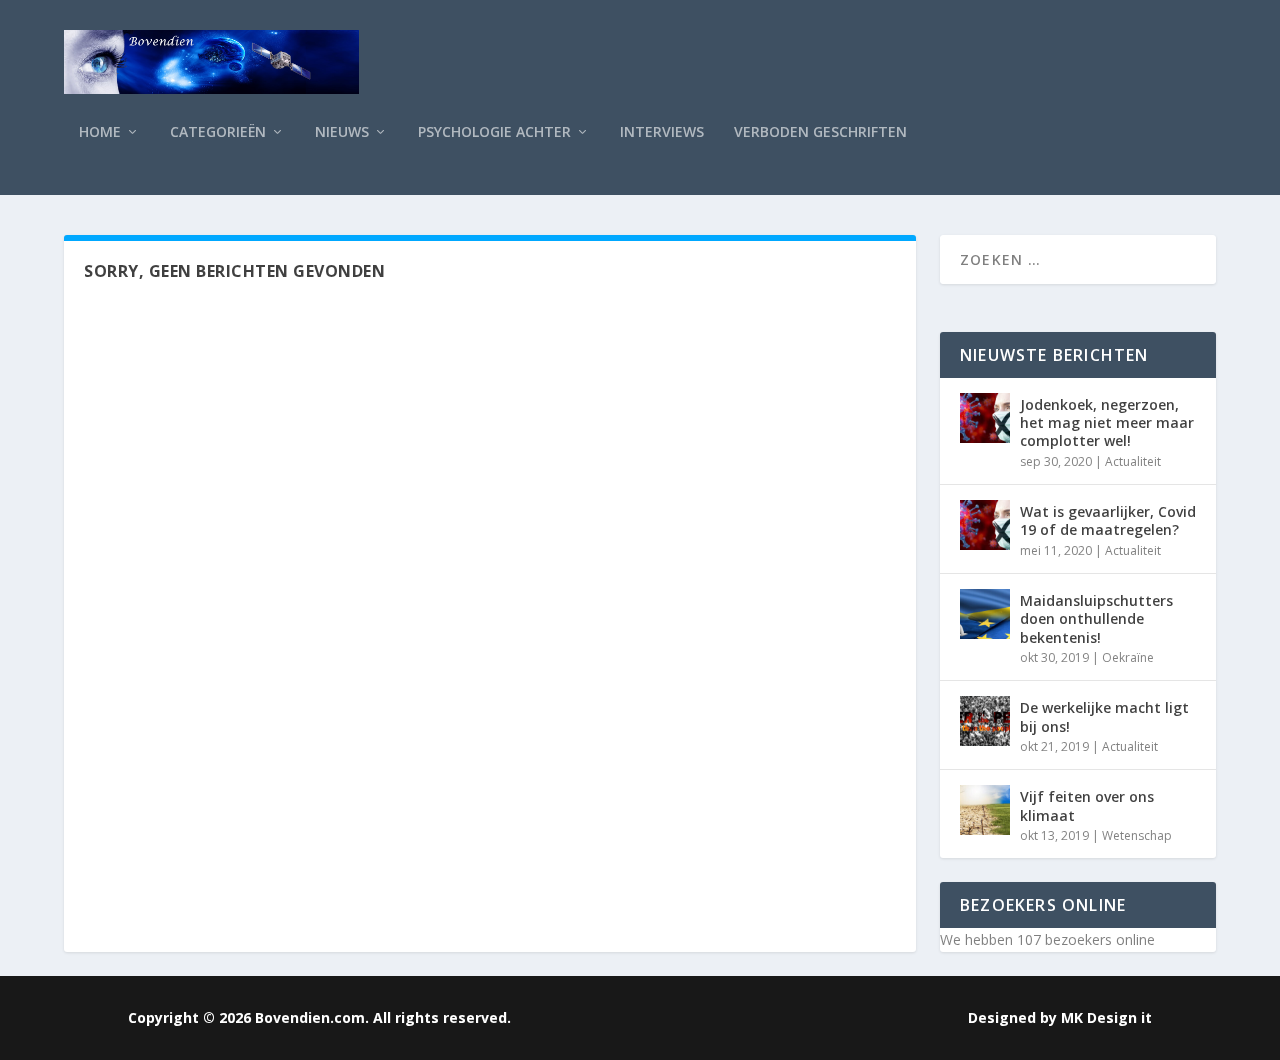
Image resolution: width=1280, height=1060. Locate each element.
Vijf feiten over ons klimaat (1087, 805)
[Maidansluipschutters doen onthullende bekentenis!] (985, 614)
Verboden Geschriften (820, 132)
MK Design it (1106, 1017)
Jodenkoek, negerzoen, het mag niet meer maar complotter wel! (1107, 422)
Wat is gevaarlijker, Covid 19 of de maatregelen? (1108, 520)
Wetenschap (1137, 835)
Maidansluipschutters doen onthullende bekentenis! (1096, 618)
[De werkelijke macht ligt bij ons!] (985, 721)
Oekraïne (1128, 657)
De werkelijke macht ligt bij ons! (1104, 716)
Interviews (662, 132)
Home (100, 132)
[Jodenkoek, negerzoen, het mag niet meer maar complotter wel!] (985, 418)
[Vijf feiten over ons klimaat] (985, 810)
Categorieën (218, 132)
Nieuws (342, 132)
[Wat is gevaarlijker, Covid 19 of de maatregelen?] (985, 525)
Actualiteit (1133, 461)
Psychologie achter (494, 132)
